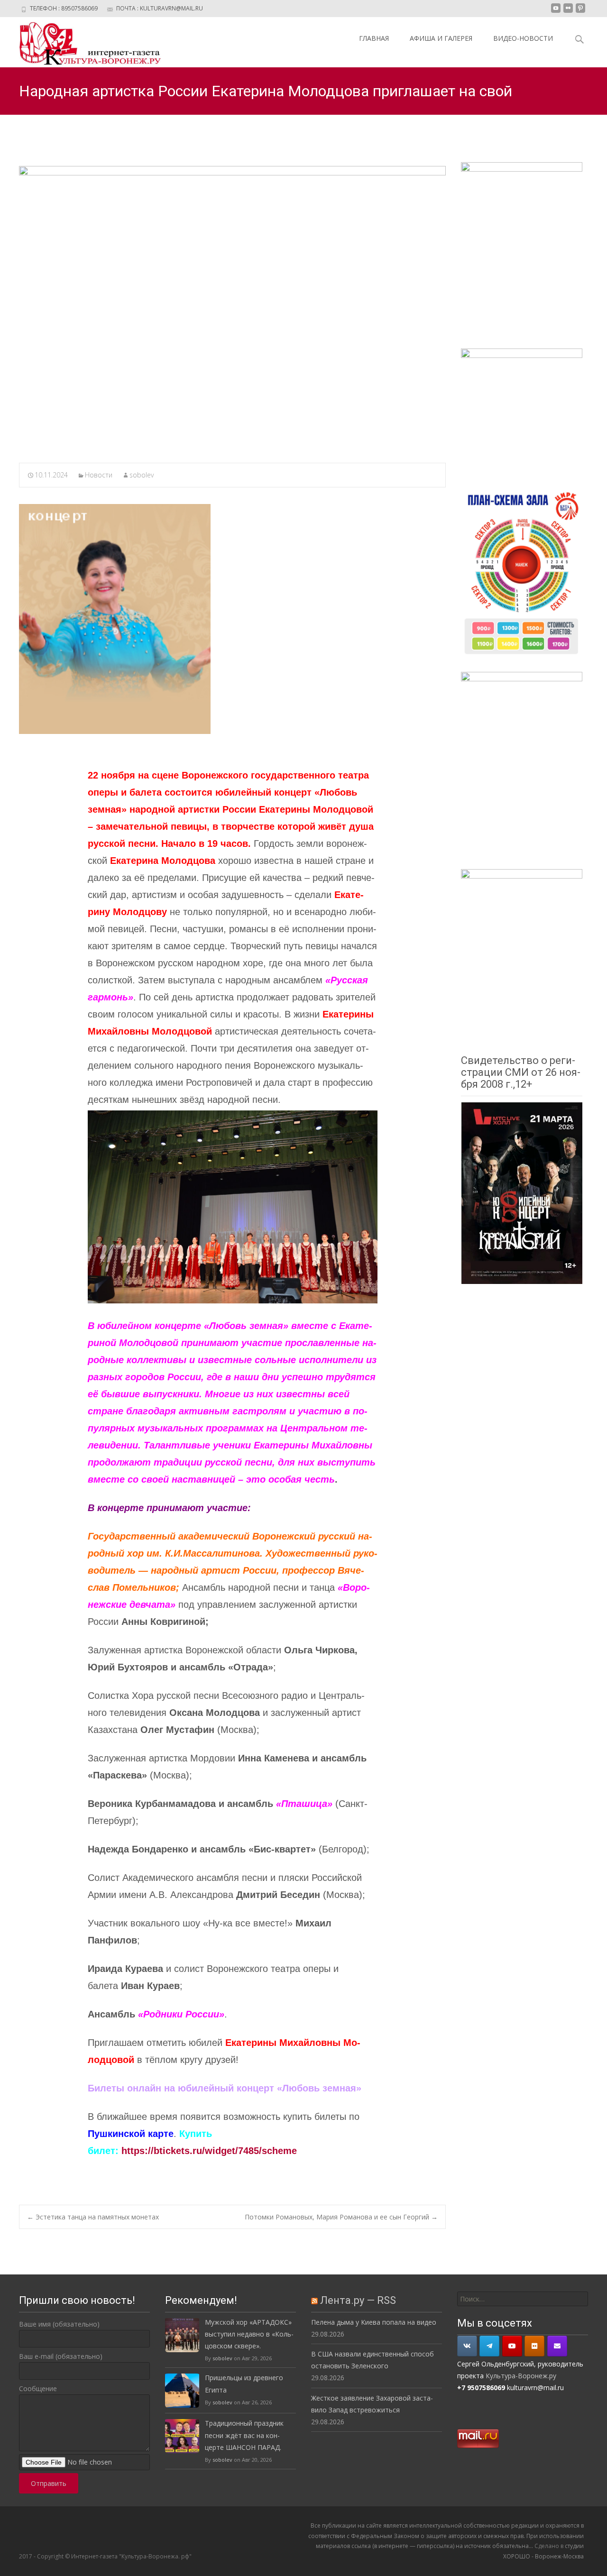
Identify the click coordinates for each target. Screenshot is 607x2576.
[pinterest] (580, 12)
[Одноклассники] (534, 2346)
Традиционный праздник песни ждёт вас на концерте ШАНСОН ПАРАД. (244, 2435)
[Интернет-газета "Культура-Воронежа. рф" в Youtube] (512, 2346)
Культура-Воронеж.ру (521, 2376)
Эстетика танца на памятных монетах (93, 2217)
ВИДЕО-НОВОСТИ (523, 38)
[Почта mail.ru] (557, 2346)
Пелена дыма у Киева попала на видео (374, 2322)
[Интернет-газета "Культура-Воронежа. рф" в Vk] (467, 2346)
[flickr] (568, 12)
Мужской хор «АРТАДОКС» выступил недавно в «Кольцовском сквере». (249, 2334)
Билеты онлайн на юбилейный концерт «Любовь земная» (225, 2088)
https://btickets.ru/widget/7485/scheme (209, 2151)
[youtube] (556, 12)
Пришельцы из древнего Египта (244, 2383)
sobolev (142, 475)
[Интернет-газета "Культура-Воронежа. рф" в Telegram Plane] (489, 2346)
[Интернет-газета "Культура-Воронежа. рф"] (83, 42)
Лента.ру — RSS (358, 2300)
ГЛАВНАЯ (374, 38)
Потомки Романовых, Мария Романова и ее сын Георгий (341, 2217)
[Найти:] (523, 2299)
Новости (99, 475)
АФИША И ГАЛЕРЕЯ (441, 38)
